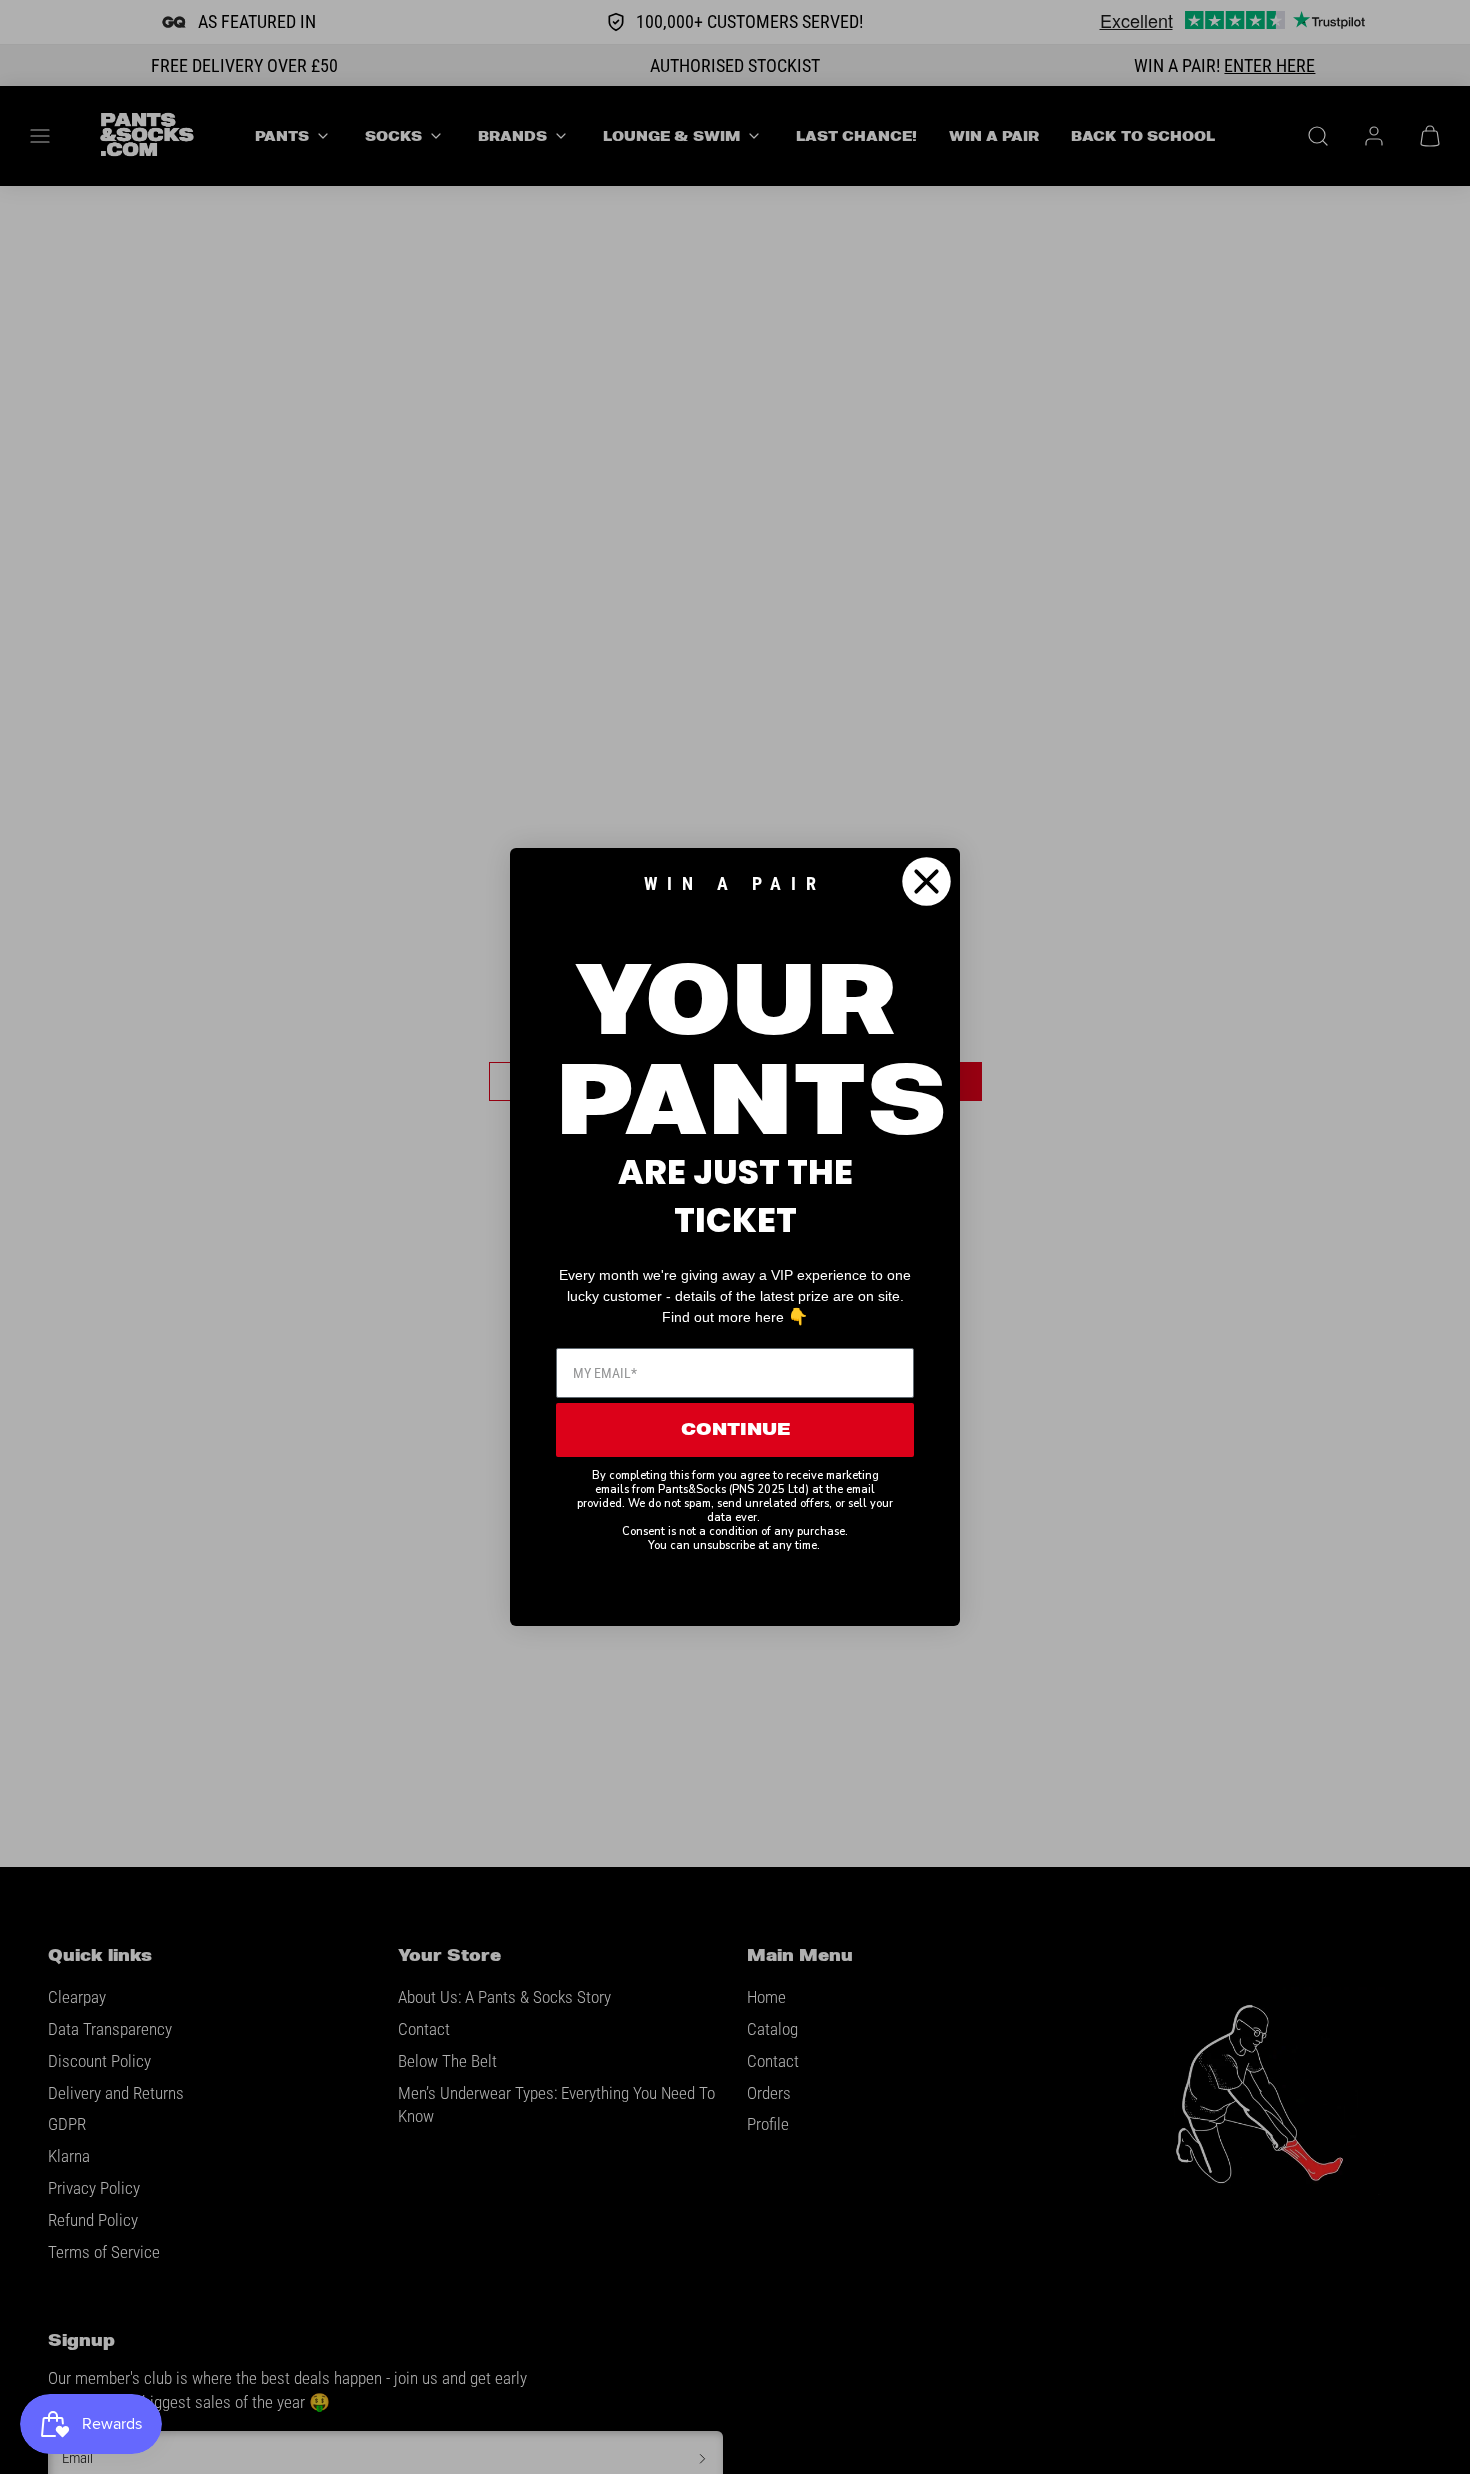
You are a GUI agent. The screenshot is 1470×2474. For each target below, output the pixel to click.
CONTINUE (735, 1430)
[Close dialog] (926, 881)
